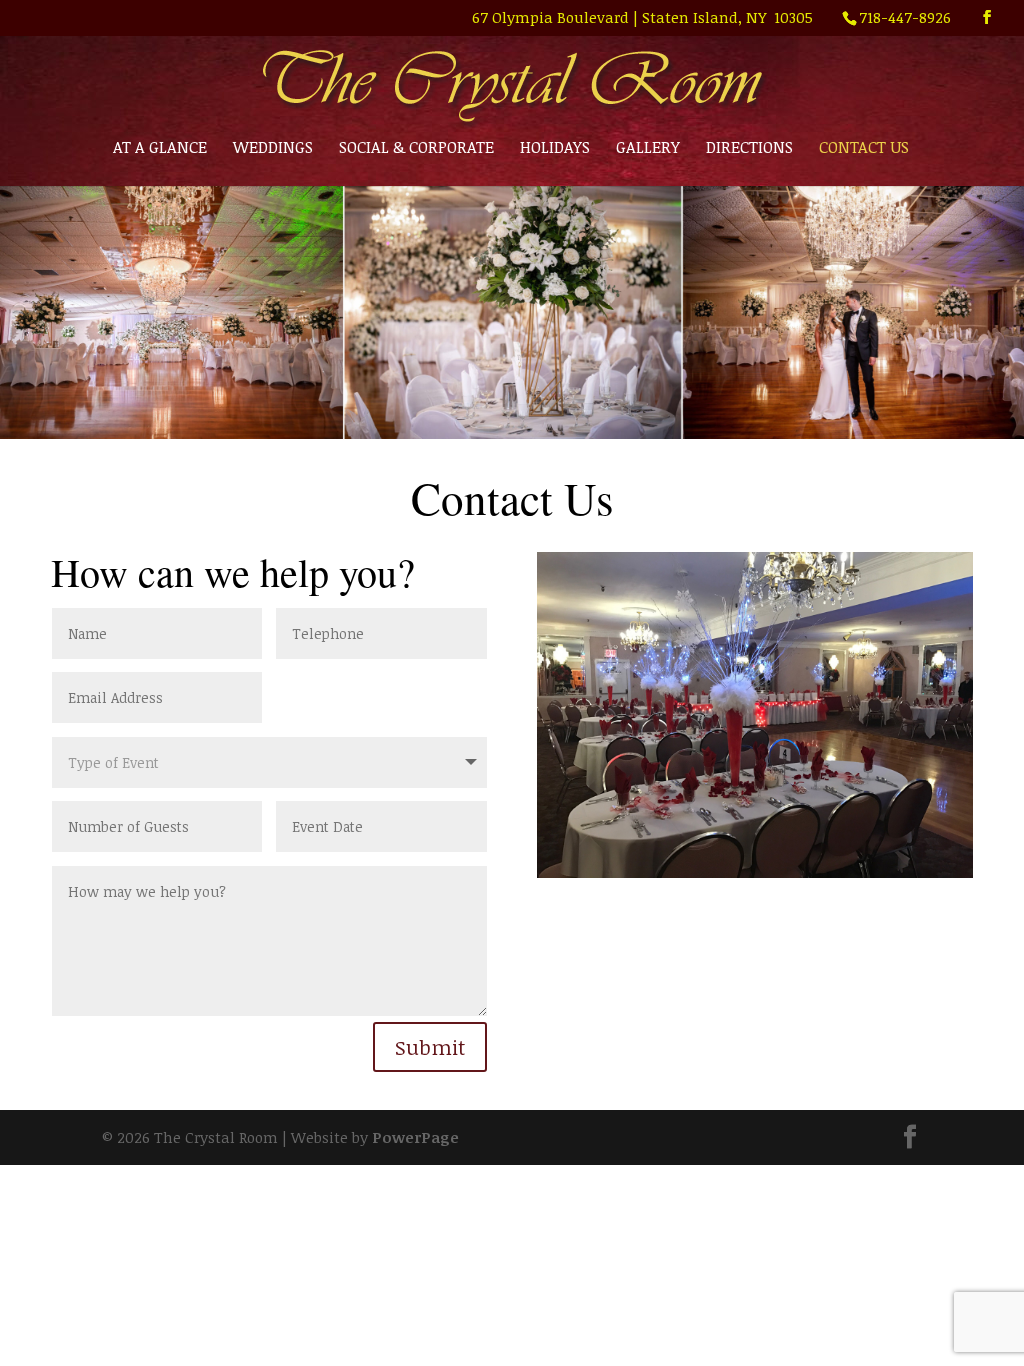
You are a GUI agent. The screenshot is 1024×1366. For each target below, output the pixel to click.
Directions (749, 149)
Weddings (273, 149)
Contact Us (864, 149)
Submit (430, 1047)
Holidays (555, 149)
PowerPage (415, 1137)
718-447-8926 (905, 17)
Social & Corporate (416, 149)
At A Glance (160, 149)
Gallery (648, 149)
